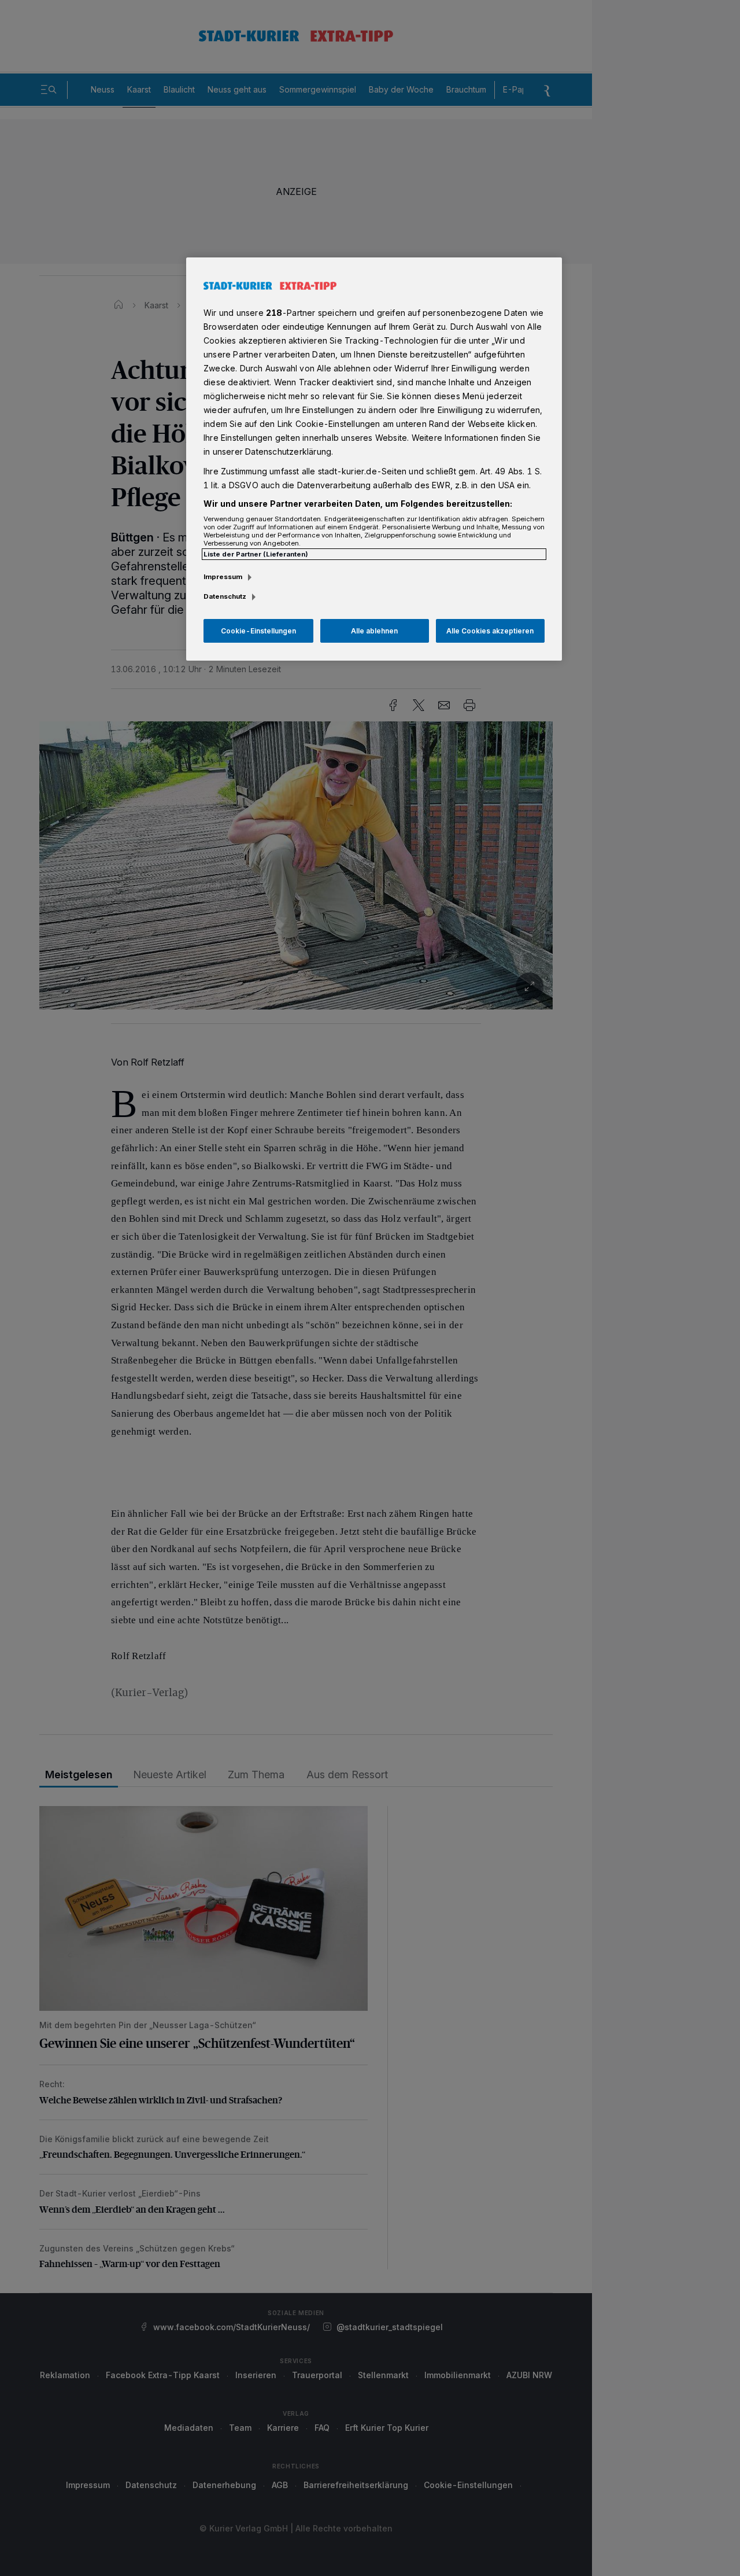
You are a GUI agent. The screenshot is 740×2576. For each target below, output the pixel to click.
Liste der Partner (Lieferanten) (256, 554)
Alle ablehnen (374, 631)
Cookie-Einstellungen (258, 631)
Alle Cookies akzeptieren (490, 631)
